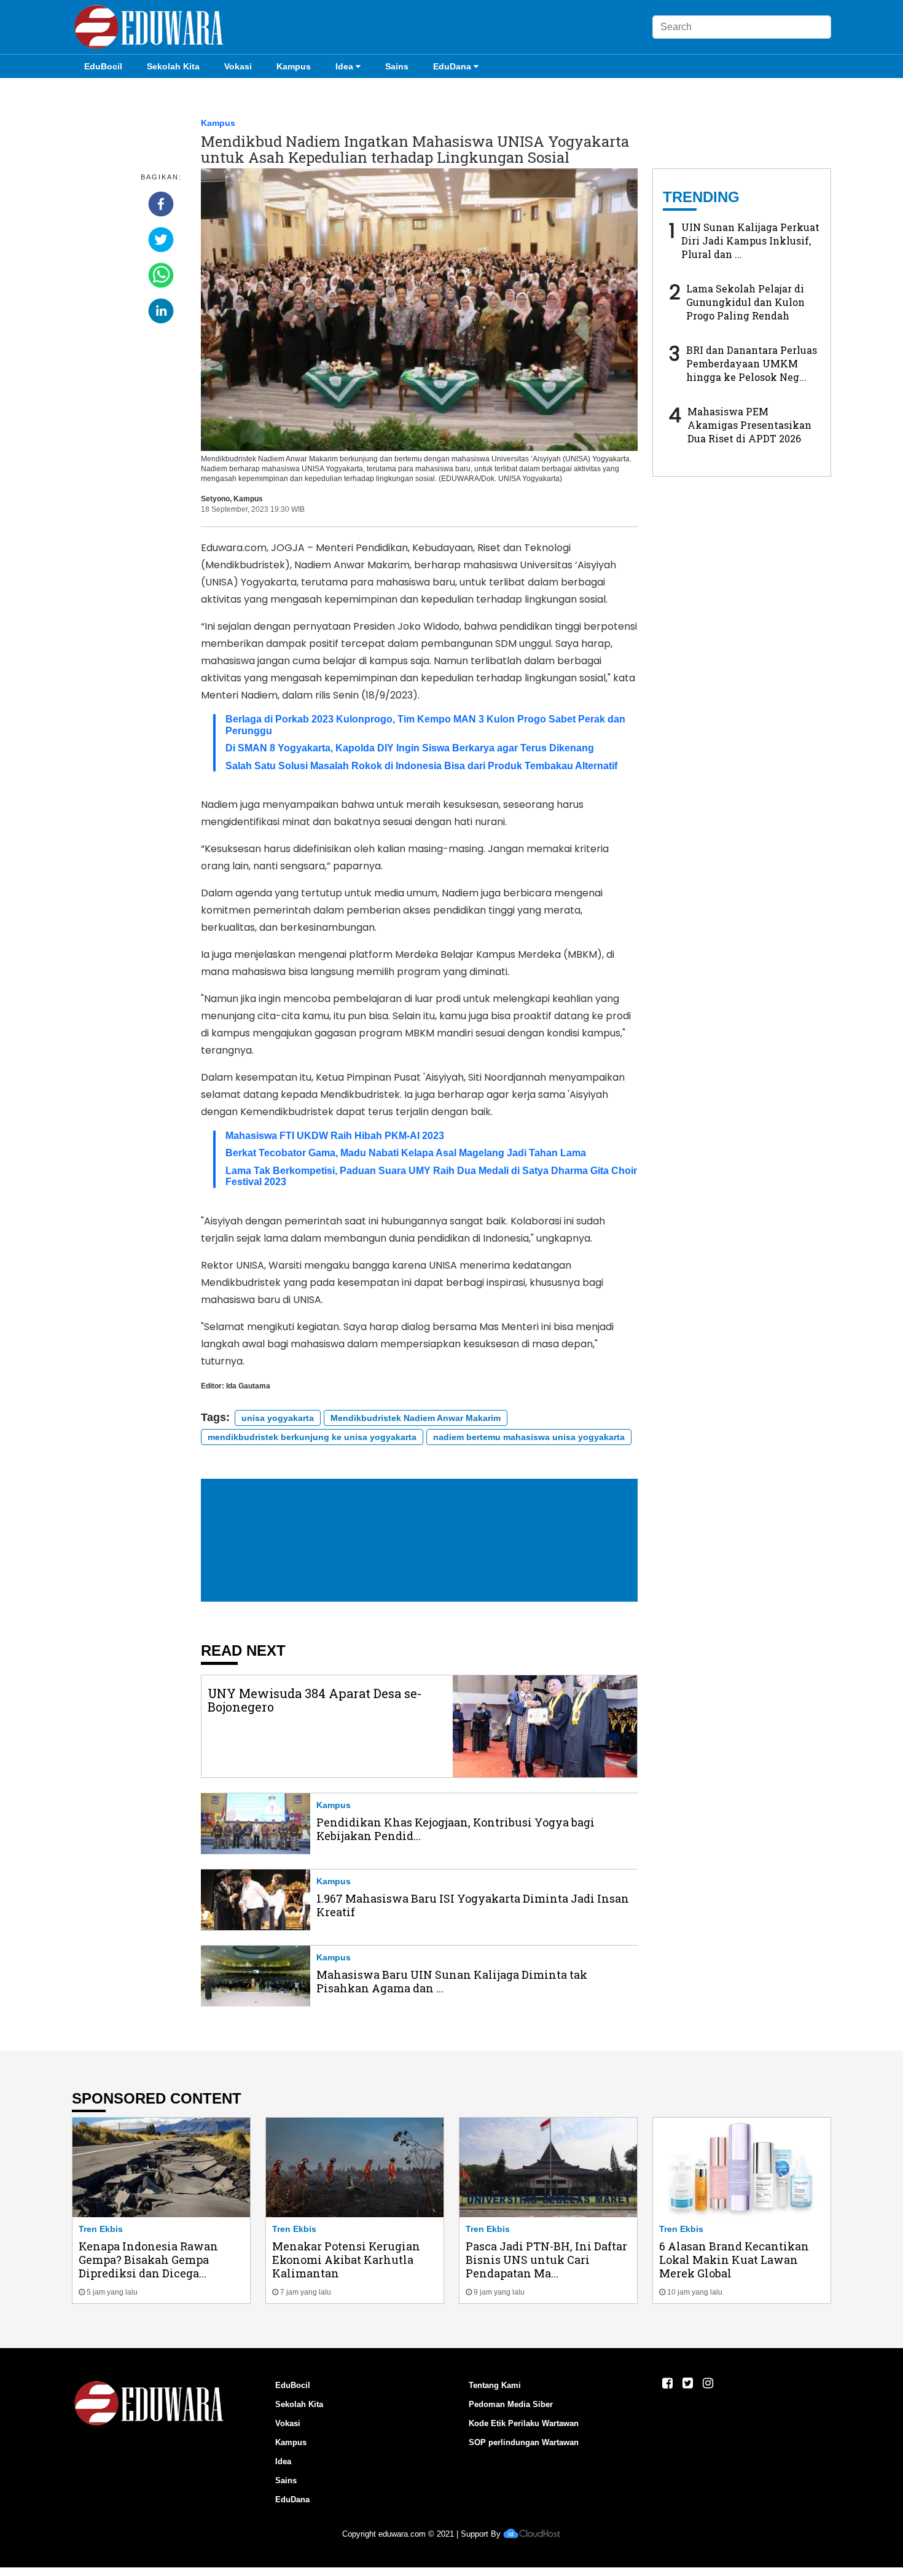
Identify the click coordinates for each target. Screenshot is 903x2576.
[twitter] (161, 240)
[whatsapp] (161, 275)
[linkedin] (161, 311)
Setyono (215, 499)
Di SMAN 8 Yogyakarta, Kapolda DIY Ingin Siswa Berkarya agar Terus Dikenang (410, 748)
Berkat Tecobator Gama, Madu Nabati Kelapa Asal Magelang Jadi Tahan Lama (406, 1153)
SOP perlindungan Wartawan (524, 2442)
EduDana (452, 66)
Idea (344, 66)
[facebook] (161, 204)
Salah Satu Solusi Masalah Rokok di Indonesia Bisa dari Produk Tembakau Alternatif (421, 766)
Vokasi (238, 66)
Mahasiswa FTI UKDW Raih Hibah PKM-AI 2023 (335, 1136)
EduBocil (103, 66)
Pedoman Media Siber (511, 2404)
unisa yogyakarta (278, 1418)
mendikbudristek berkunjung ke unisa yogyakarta (312, 1437)
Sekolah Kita (173, 66)
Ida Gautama (248, 1386)
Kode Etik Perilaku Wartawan (524, 2423)
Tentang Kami (495, 2385)
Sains (397, 66)
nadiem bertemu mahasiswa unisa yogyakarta (529, 1437)
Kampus (294, 66)
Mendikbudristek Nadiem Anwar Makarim (416, 1418)
